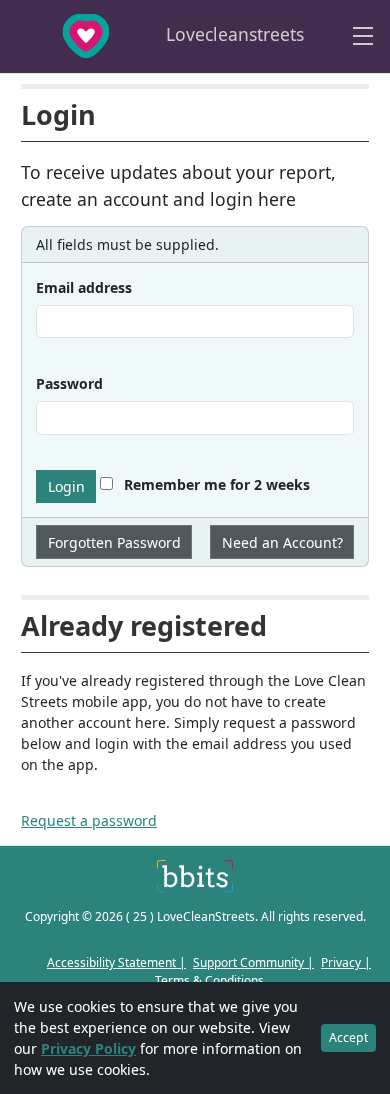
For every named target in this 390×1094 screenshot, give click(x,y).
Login (66, 486)
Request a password (89, 820)
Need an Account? (282, 542)
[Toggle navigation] (363, 36)
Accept (348, 1037)
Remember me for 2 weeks (215, 484)
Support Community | (253, 962)
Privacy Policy (88, 1048)
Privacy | (346, 962)
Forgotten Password (114, 542)
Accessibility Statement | (116, 962)
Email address (84, 287)
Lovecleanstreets (232, 34)
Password (69, 383)
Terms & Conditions (209, 980)
